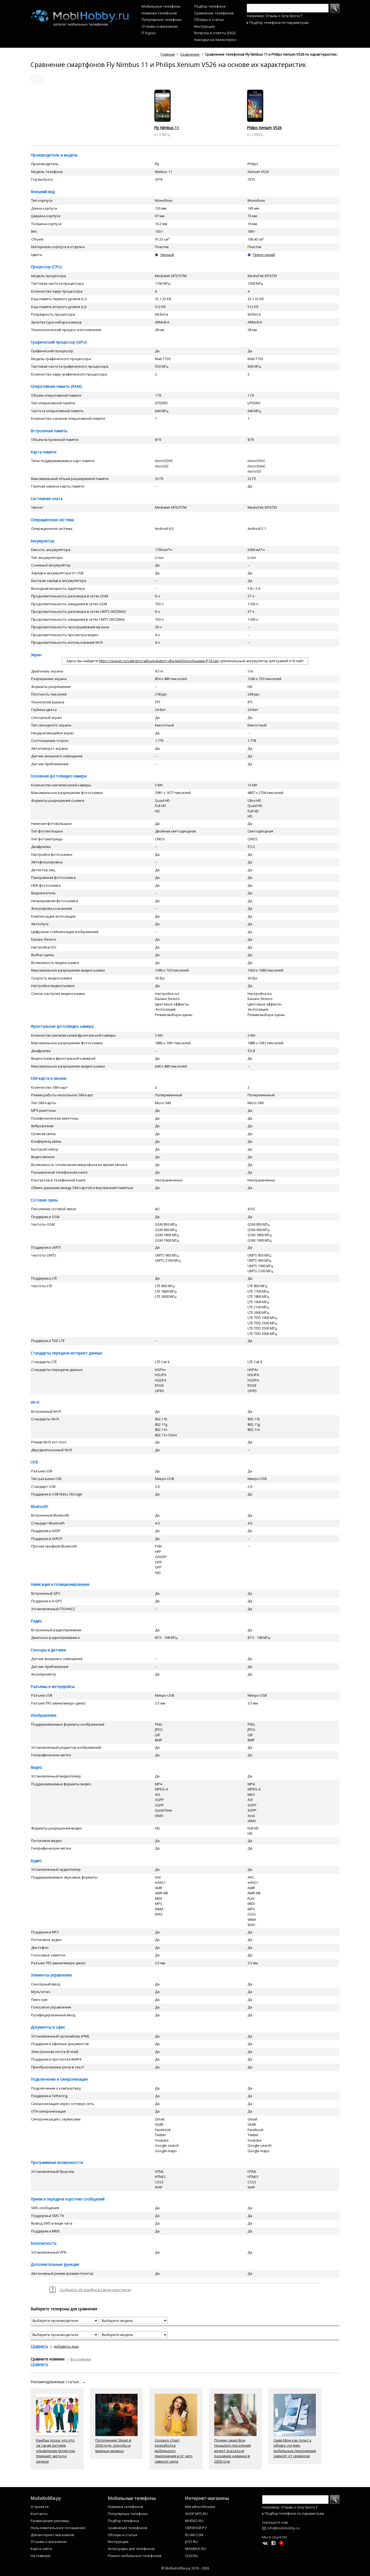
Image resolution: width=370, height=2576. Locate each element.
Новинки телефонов (159, 13)
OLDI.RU (192, 2556)
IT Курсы (149, 33)
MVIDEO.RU (194, 2521)
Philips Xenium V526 (264, 128)
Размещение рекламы (50, 2521)
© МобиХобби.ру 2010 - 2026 (185, 2568)
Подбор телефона (210, 6)
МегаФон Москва (200, 2507)
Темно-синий (264, 255)
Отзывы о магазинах (160, 26)
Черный (167, 255)
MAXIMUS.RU (196, 2549)
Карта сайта (41, 2549)
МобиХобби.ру (46, 2498)
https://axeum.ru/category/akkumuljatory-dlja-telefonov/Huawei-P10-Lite (159, 661)
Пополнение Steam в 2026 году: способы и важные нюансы (113, 2445)
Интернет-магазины (207, 2498)
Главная (168, 54)
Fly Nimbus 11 (167, 128)
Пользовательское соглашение (58, 2528)
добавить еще (66, 2346)
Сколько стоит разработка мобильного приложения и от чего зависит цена (174, 2451)
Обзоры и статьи (209, 20)
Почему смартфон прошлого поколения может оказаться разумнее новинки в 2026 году (233, 2451)
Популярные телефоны (162, 20)
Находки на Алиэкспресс (215, 40)
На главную (41, 2556)
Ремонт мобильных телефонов (135, 2556)
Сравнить (39, 2346)
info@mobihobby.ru (283, 2528)
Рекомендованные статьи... (58, 2382)
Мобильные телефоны (161, 6)
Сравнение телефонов (214, 13)
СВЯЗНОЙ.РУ (196, 2528)
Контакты (39, 2514)
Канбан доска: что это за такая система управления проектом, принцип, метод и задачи (56, 2451)
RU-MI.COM (194, 2535)
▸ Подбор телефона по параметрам (278, 23)
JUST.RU (191, 2542)
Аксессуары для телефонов (131, 2549)
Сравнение (190, 54)
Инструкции (205, 26)
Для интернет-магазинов (52, 2535)
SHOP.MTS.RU (196, 2514)
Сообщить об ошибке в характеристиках (95, 2290)
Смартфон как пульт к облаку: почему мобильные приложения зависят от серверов (295, 2448)
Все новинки (81, 2359)
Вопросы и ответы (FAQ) (215, 33)
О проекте (40, 2507)
